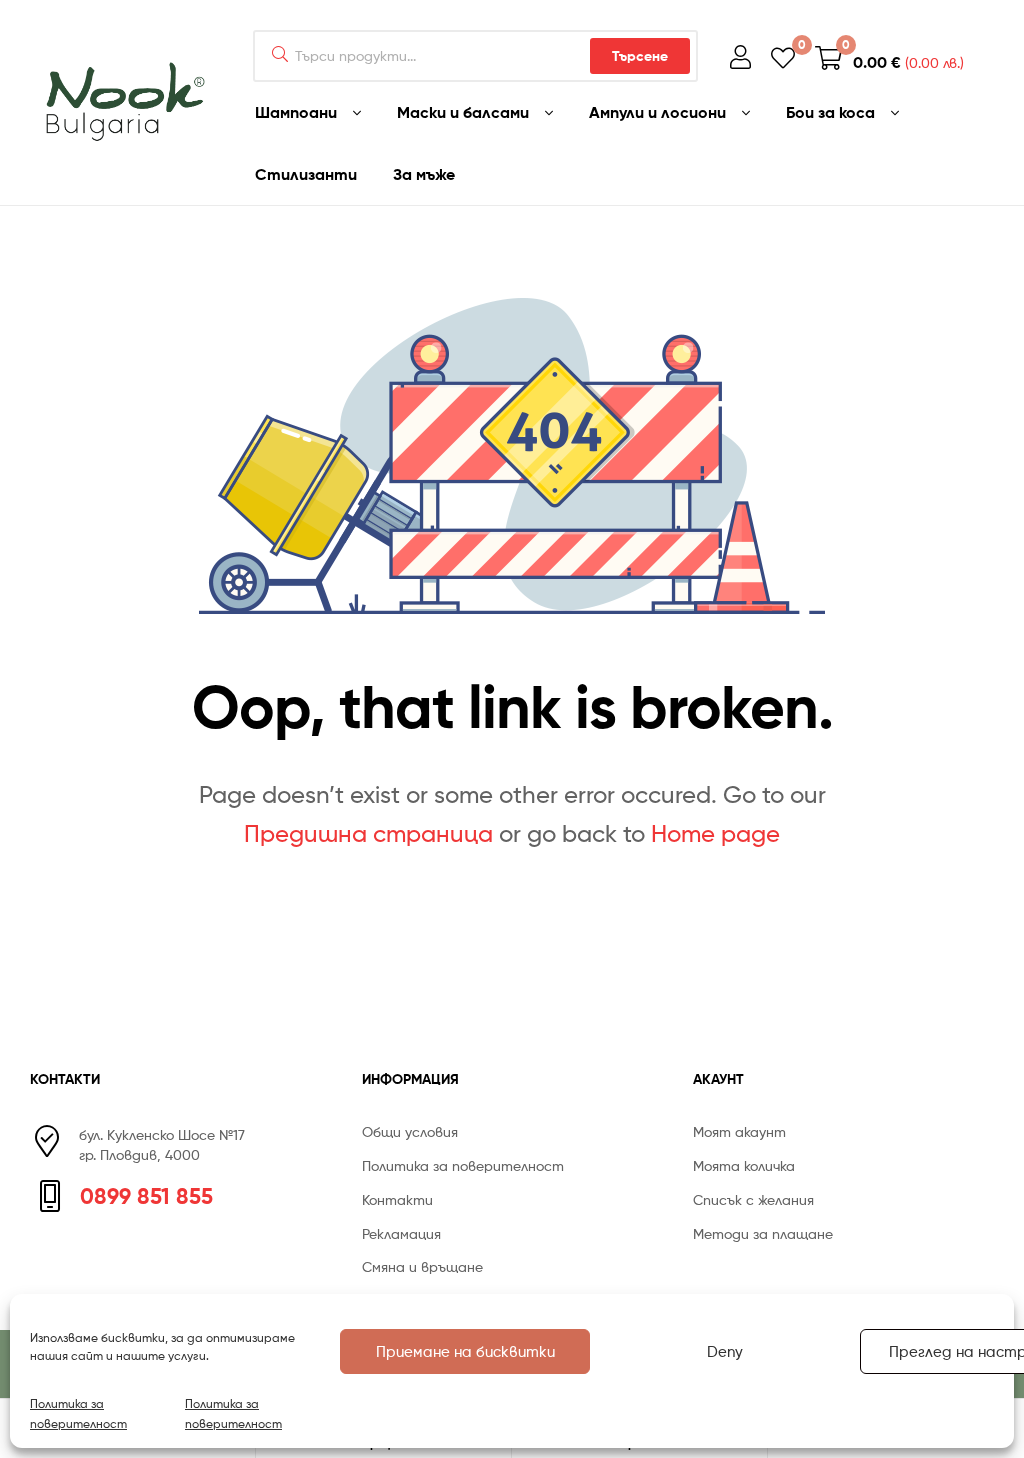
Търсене (640, 56)
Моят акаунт (739, 1131)
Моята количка (744, 1165)
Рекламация (401, 1233)
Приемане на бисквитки (465, 1352)
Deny (725, 1352)
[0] (783, 56)
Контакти (397, 1199)
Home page (715, 833)
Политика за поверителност (78, 1413)
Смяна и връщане (422, 1266)
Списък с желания (753, 1199)
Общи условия (410, 1131)
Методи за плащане (763, 1233)
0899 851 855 (146, 1196)
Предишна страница (368, 833)
